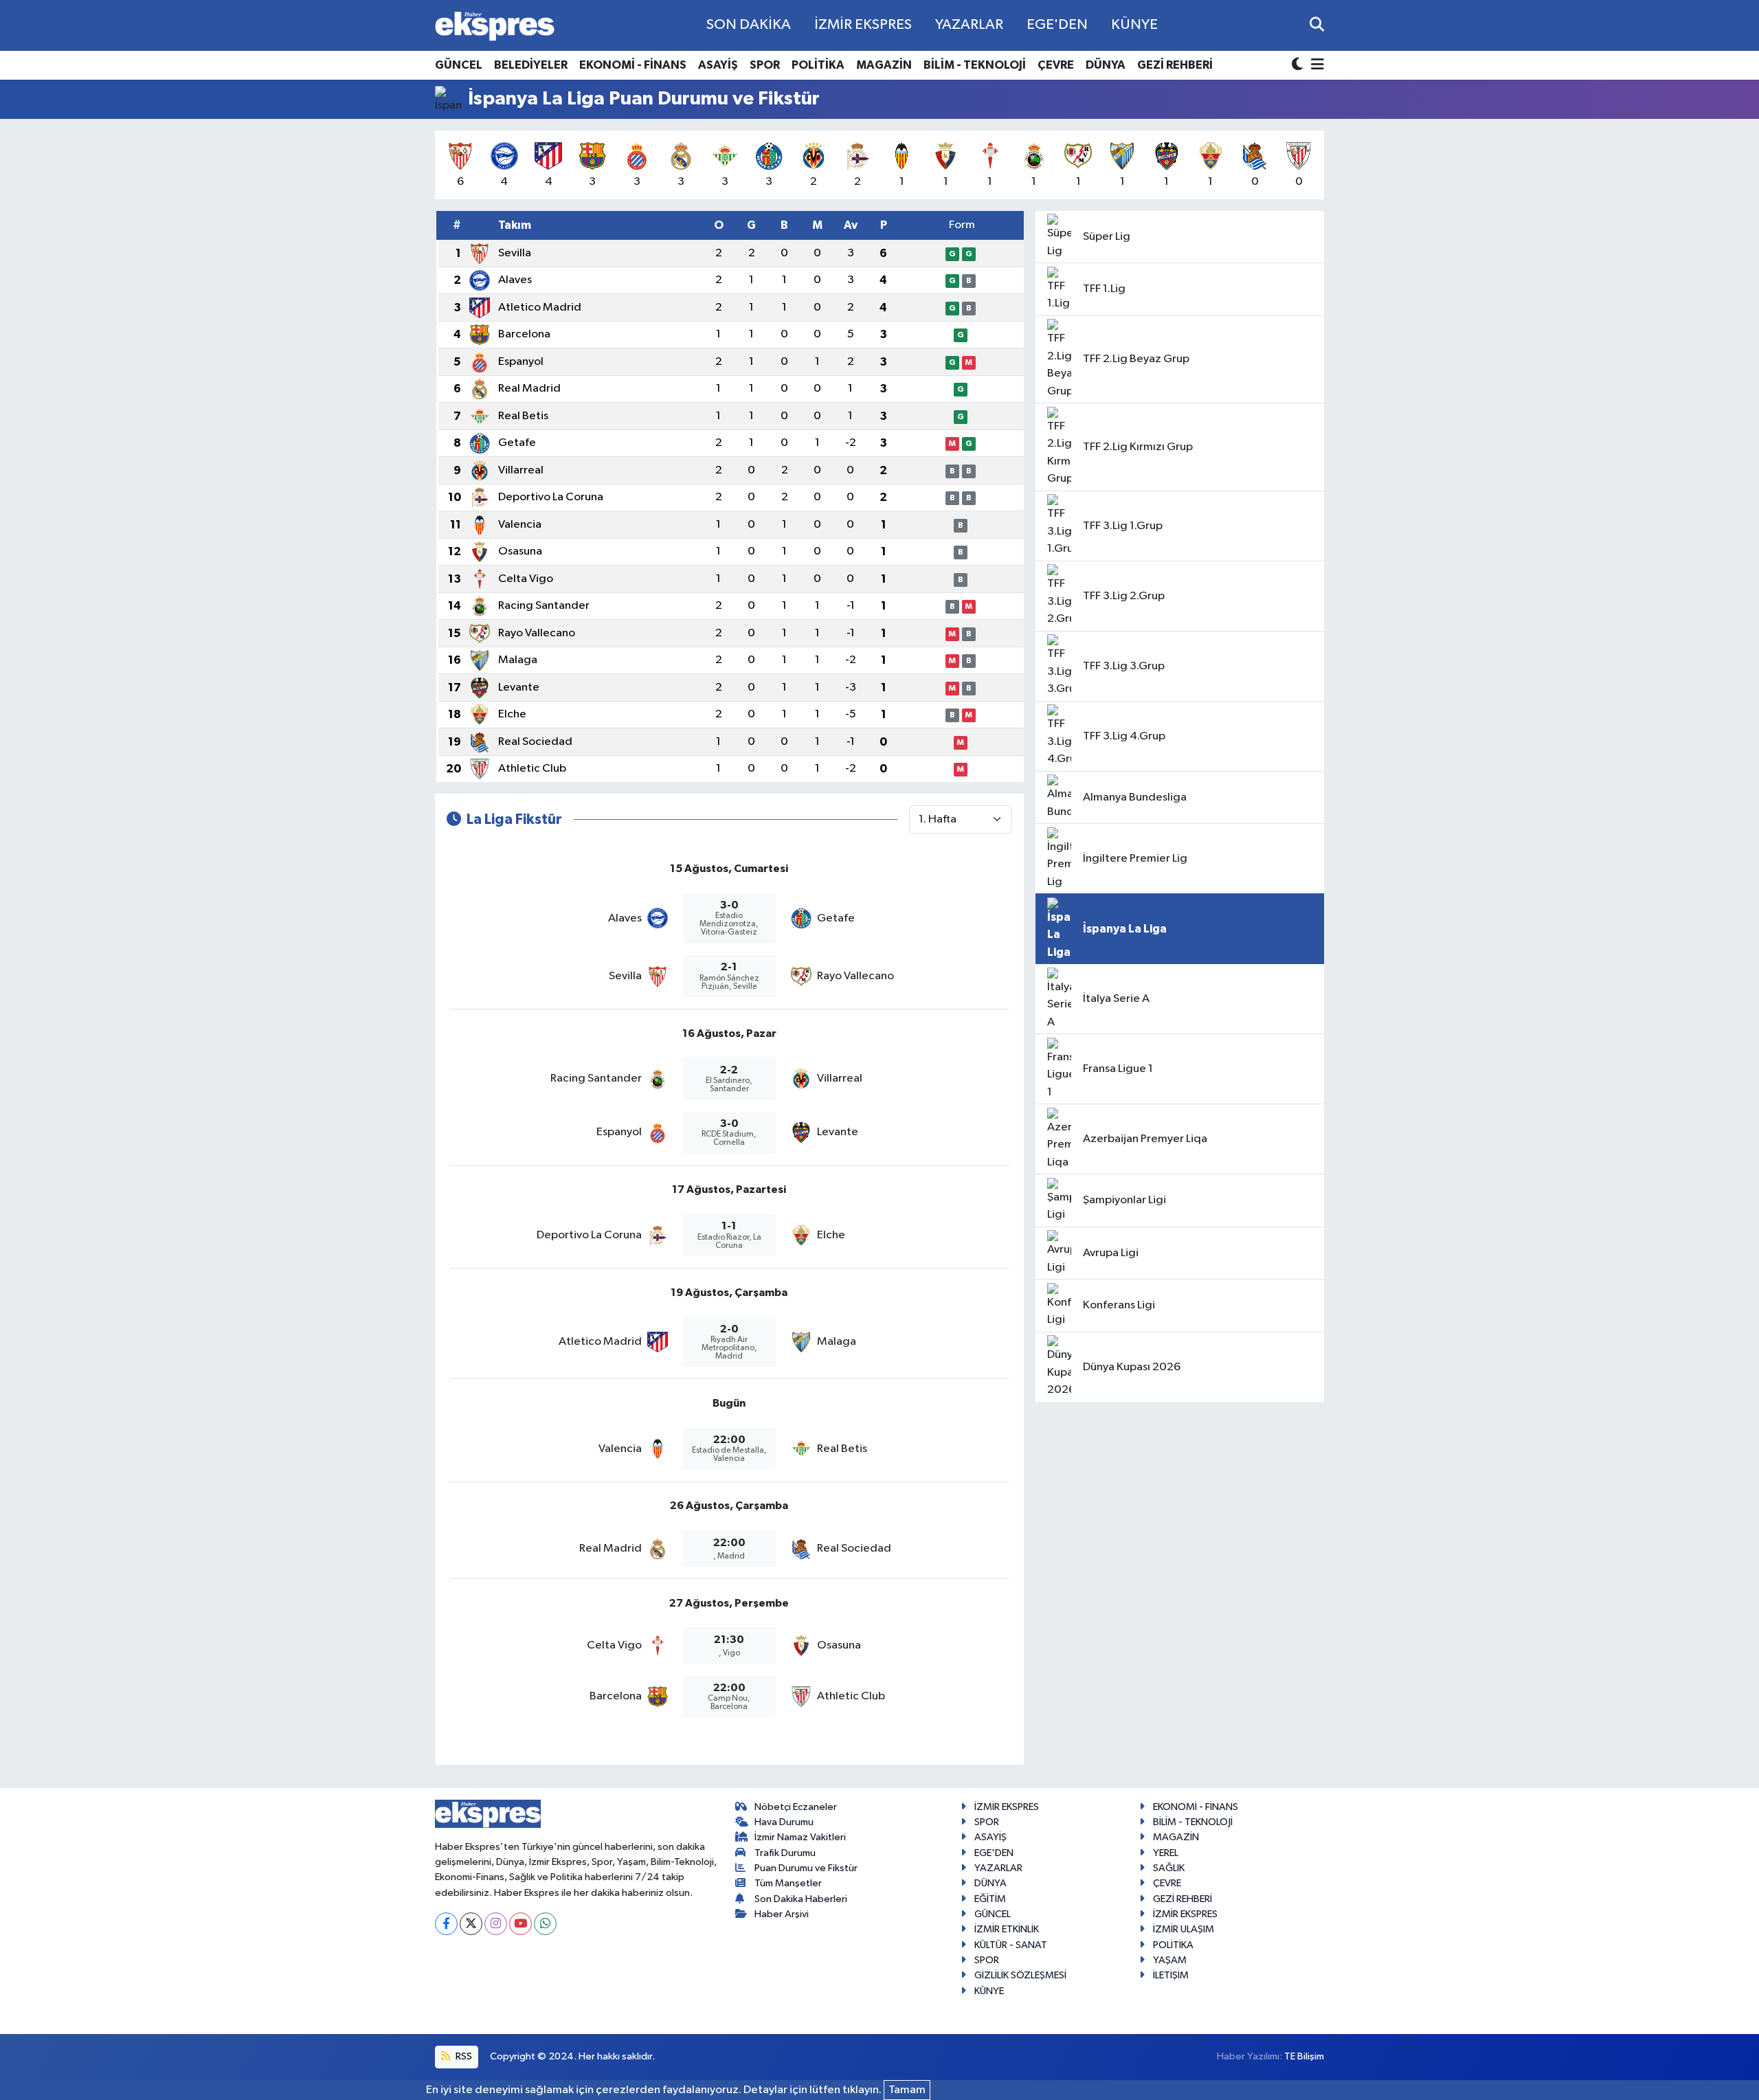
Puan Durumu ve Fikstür (806, 1868)
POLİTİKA (818, 65)
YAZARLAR (969, 25)
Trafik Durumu (785, 1853)
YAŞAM (1170, 1960)
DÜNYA (1106, 65)
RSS (463, 2056)
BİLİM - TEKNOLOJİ (975, 65)
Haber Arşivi (782, 1914)
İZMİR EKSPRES (863, 25)
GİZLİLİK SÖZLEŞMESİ (1020, 1975)
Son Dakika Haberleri (801, 1899)
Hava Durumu (784, 1822)
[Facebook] (446, 1924)
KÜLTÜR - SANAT (1011, 1945)
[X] (471, 1924)
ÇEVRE (1056, 65)
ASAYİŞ (718, 65)
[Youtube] (520, 1924)
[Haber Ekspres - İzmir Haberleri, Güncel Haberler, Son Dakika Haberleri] (495, 26)
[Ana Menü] (1315, 66)
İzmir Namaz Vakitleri (800, 1837)
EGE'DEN (1057, 25)
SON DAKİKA (749, 25)
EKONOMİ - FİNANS (633, 65)
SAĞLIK (1169, 1868)
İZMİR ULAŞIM (1184, 1929)
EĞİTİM (990, 1899)
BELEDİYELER (531, 65)
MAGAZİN (884, 65)
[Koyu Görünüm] (1299, 66)
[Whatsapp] (545, 1924)
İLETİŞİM (1171, 1975)
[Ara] (1317, 25)
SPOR (765, 65)
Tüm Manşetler (788, 1883)
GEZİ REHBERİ (1175, 65)
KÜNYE (1134, 25)
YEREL (1166, 1853)
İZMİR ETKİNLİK (1007, 1929)
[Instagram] (496, 1924)
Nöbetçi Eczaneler (796, 1807)
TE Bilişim (1304, 2056)
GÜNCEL (459, 65)
